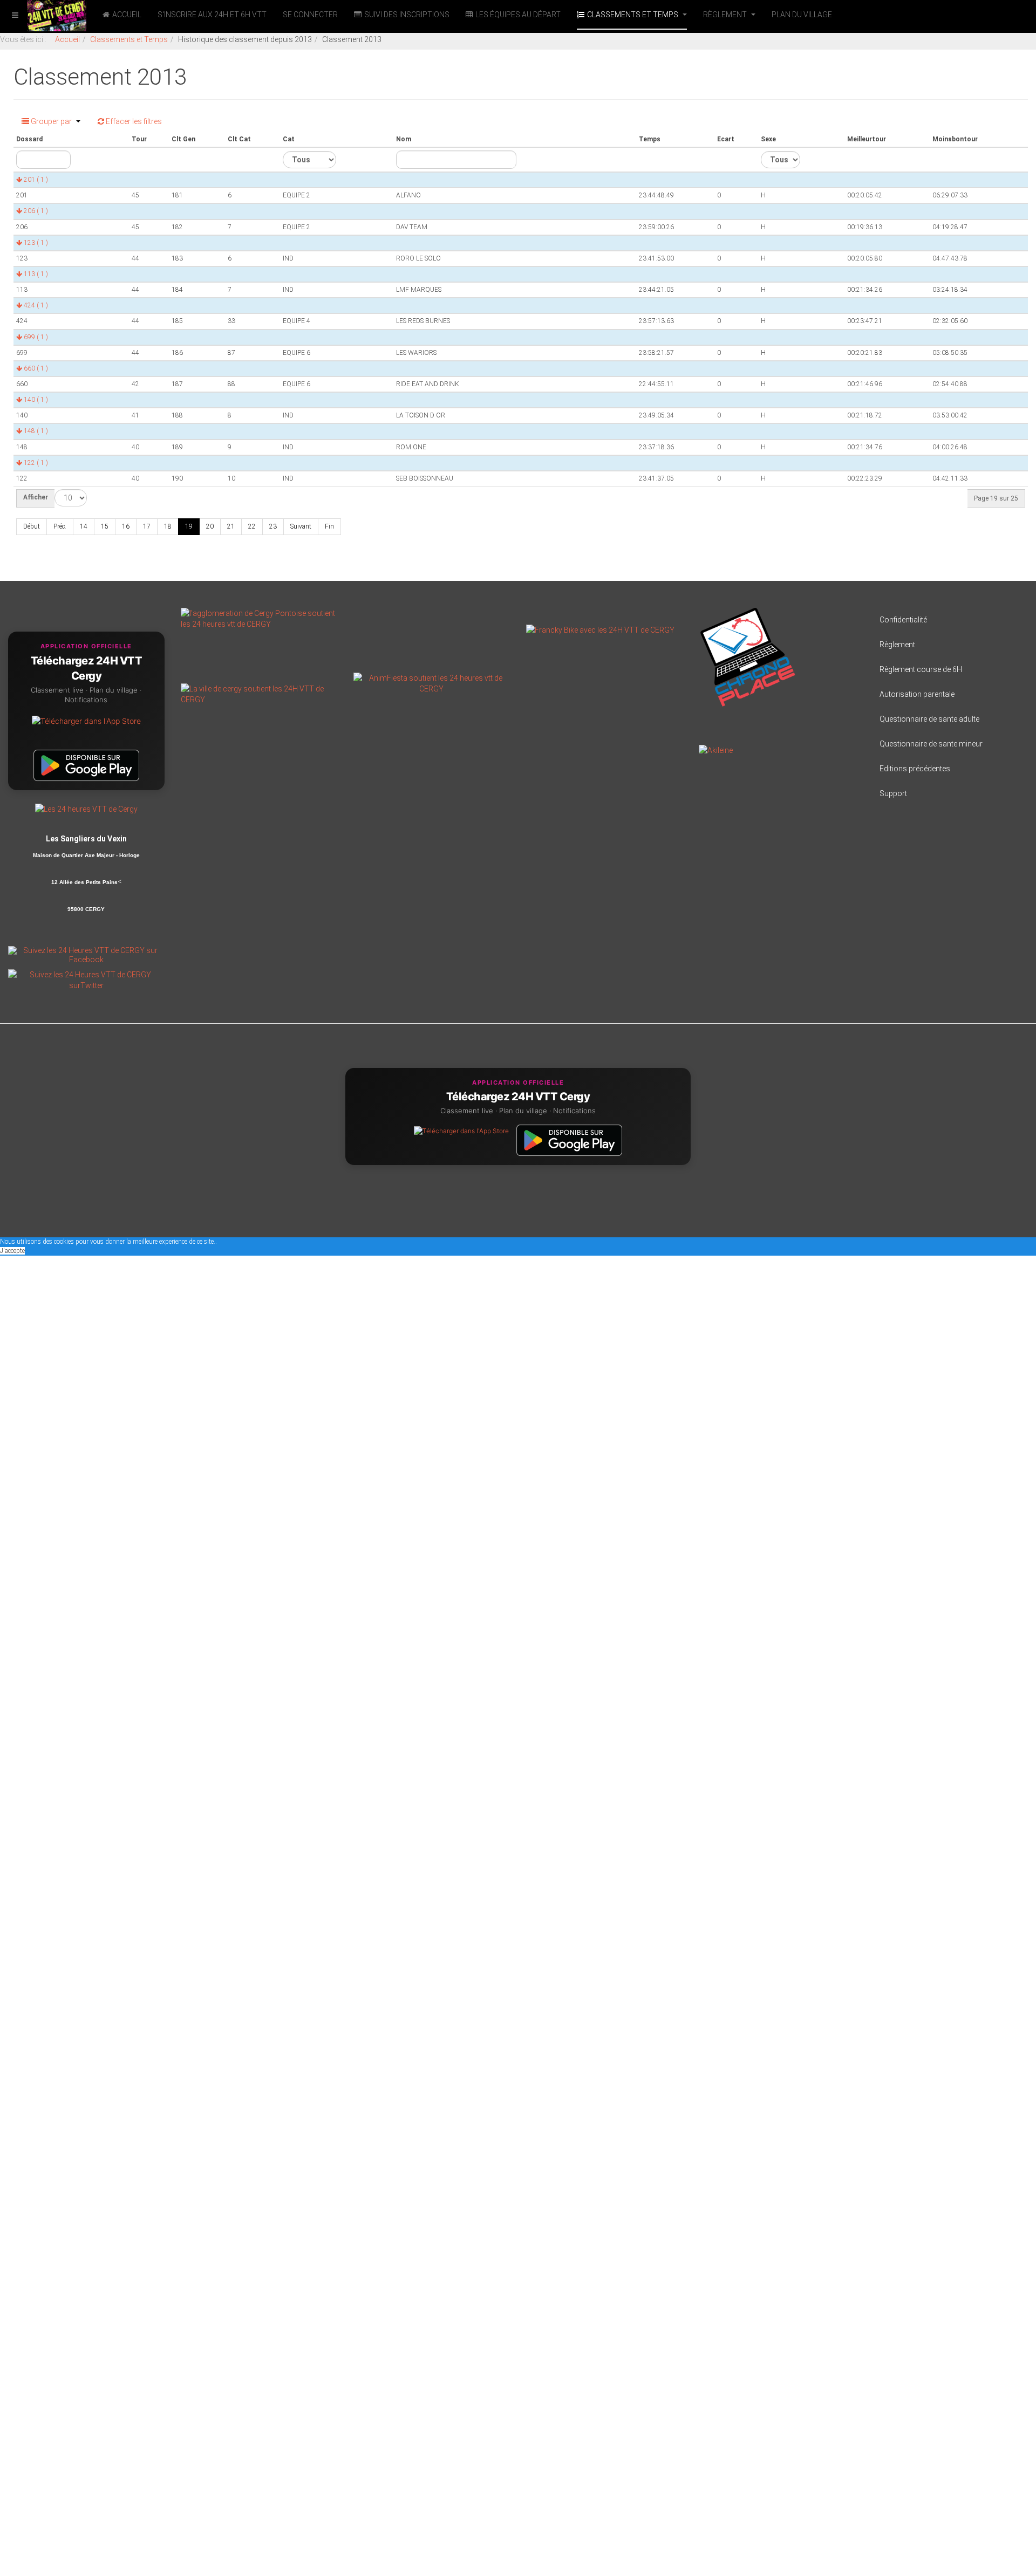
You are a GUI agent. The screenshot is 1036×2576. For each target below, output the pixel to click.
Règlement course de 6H (921, 669)
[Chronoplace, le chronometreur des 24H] (748, 656)
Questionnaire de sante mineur (931, 744)
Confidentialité (903, 620)
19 (189, 526)
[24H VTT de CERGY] (43, 15)
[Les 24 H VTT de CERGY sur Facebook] (86, 954)
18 (168, 526)
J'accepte (12, 1251)
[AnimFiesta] (432, 683)
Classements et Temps (633, 15)
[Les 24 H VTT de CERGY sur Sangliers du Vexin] (86, 809)
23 (273, 526)
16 (126, 526)
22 (252, 526)
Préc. (60, 526)
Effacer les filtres (133, 121)
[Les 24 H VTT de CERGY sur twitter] (86, 979)
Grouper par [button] (51, 121)
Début (32, 526)
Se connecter (310, 15)
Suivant (301, 526)
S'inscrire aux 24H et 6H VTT (212, 15)
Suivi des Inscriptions (407, 15)
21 (231, 526)
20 (210, 526)
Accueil (127, 15)
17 (147, 526)
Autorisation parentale (917, 694)
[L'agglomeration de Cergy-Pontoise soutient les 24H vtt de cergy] (259, 618)
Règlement (726, 15)
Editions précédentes (915, 769)
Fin (329, 526)
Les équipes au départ (518, 15)
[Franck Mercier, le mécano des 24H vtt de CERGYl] (600, 629)
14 (84, 526)
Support (893, 793)
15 (105, 526)
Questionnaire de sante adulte (929, 719)
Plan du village (802, 15)
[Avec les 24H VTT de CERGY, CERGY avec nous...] (259, 694)
